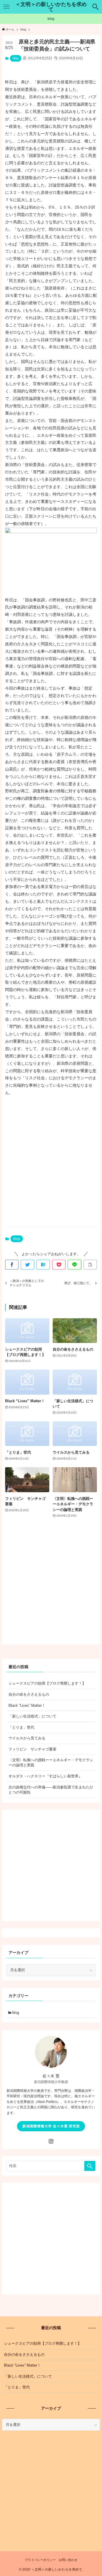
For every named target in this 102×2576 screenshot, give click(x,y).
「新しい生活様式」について (32, 1716)
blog (16, 58)
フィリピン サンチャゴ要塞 (32, 1749)
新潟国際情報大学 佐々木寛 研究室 (51, 2126)
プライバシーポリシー (40, 2560)
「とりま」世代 (21, 1727)
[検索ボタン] (96, 7)
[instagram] (51, 2141)
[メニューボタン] (6, 7)
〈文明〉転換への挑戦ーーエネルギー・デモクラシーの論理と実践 (51, 1763)
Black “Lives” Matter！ (27, 1705)
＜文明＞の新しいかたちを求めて (51, 7)
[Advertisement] (51, 1166)
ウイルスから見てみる (27, 1738)
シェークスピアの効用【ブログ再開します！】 (47, 1683)
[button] (12, 1265)
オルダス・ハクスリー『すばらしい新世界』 (45, 1776)
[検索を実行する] (90, 2166)
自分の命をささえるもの (29, 1694)
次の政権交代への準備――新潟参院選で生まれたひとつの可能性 (51, 1790)
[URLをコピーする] (90, 1265)
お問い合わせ (68, 2560)
